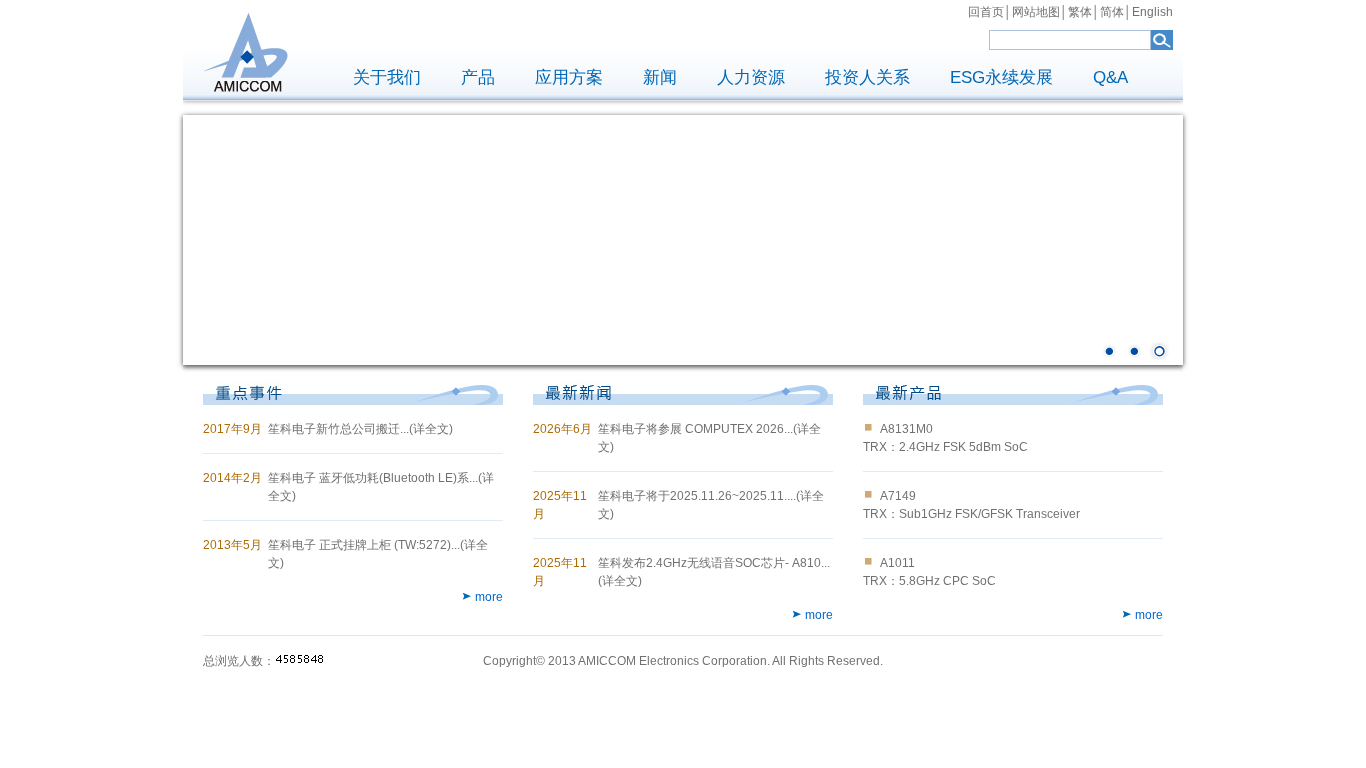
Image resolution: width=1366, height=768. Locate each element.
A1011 (897, 563)
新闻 (660, 77)
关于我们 (387, 77)
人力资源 (751, 77)
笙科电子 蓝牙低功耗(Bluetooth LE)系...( (375, 478)
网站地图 (1036, 12)
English (1152, 12)
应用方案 (569, 77)
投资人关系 (867, 77)
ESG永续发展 (1001, 77)
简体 (1112, 12)
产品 (478, 77)
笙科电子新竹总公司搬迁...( (340, 429)
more (489, 597)
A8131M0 (906, 429)
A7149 (898, 496)
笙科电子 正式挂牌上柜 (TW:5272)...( (366, 545)
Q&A (1110, 77)
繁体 (1080, 12)
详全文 (431, 429)
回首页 (986, 12)
